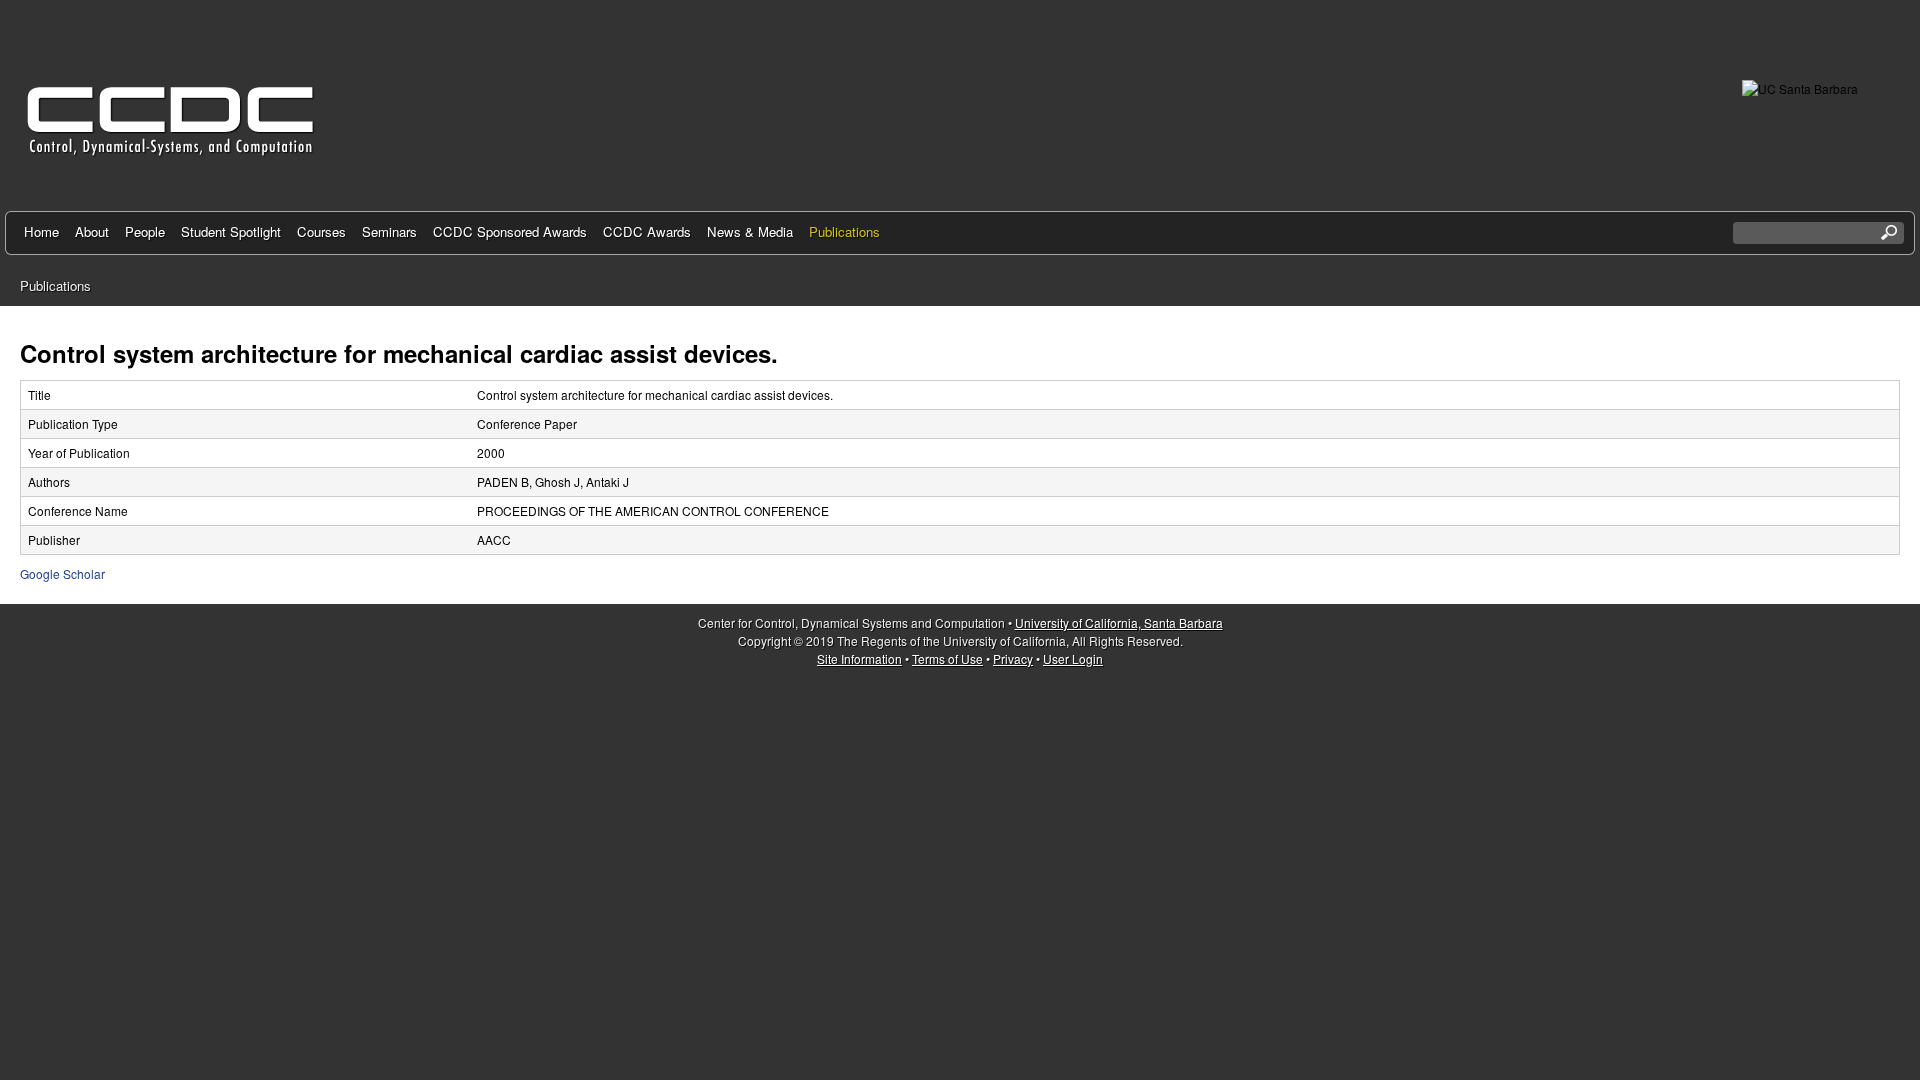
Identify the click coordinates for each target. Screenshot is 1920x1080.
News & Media (750, 231)
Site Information (859, 658)
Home (41, 231)
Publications (844, 231)
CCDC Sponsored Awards (510, 231)
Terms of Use (947, 658)
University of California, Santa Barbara (1119, 622)
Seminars (389, 231)
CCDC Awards (647, 231)
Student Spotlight (231, 231)
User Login (1073, 658)
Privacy (1013, 658)
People (145, 231)
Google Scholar (62, 573)
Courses (321, 231)
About (92, 231)
